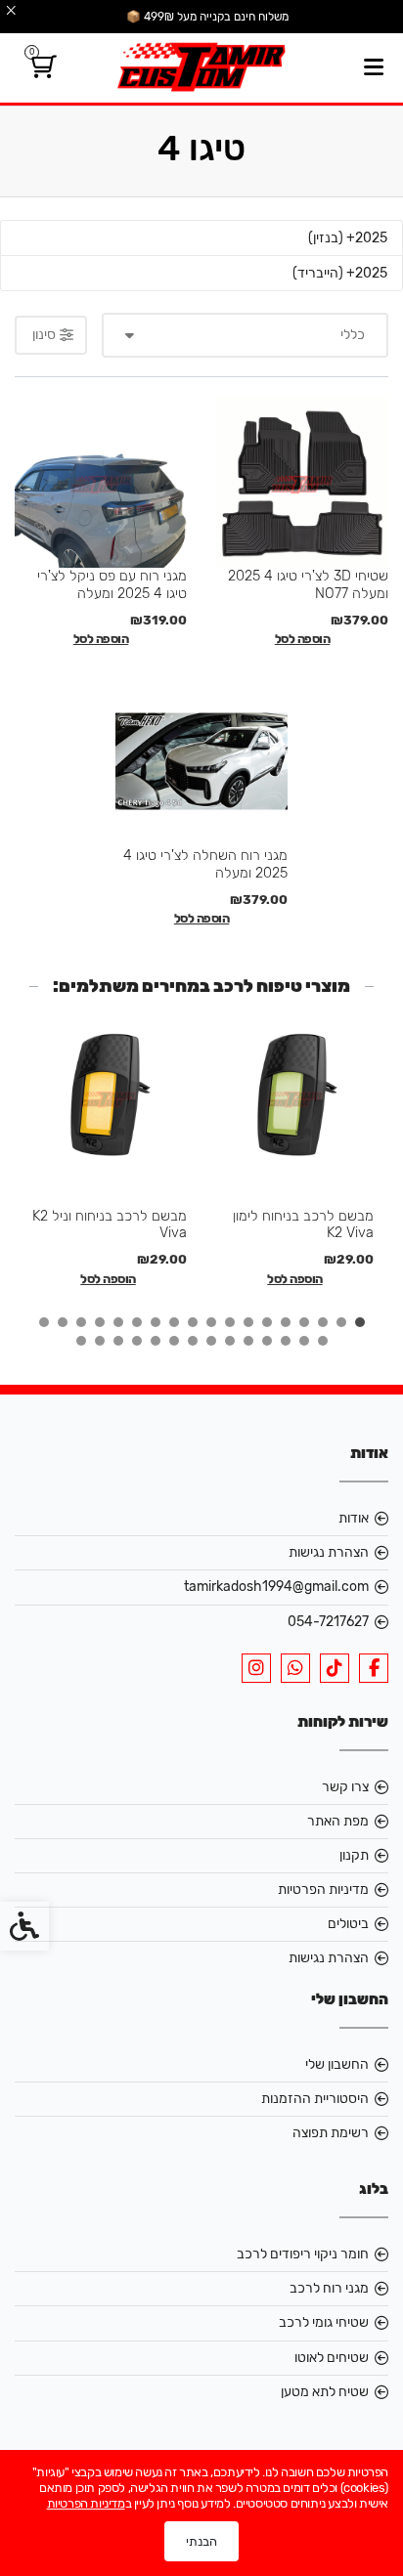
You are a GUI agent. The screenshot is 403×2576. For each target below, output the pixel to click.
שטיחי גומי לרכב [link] (324, 2322)
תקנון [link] (354, 1855)
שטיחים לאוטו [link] (332, 2358)
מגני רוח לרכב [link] (329, 2288)
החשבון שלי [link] (337, 2064)
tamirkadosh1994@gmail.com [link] (276, 1587)
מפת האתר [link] (338, 1821)
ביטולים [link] (348, 1924)
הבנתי (201, 2541)
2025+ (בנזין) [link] (348, 238)
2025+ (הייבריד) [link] (340, 273)
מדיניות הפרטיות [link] (323, 1889)
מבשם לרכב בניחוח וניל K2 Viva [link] (110, 1224)
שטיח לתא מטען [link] (325, 2392)
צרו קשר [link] (345, 1787)
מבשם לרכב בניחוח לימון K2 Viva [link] (303, 1224)
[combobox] (246, 335)
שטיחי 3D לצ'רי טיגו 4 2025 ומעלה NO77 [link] (308, 584)
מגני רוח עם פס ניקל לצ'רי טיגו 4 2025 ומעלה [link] (112, 584)
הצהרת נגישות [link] (329, 1552)
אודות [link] (354, 1518)
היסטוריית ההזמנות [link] (315, 2099)
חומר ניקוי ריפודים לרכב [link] (303, 2254)
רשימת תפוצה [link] (331, 2133)
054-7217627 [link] (328, 1622)
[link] (41, 71)
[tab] (360, 1322)
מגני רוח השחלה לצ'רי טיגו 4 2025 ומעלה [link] (205, 863)
